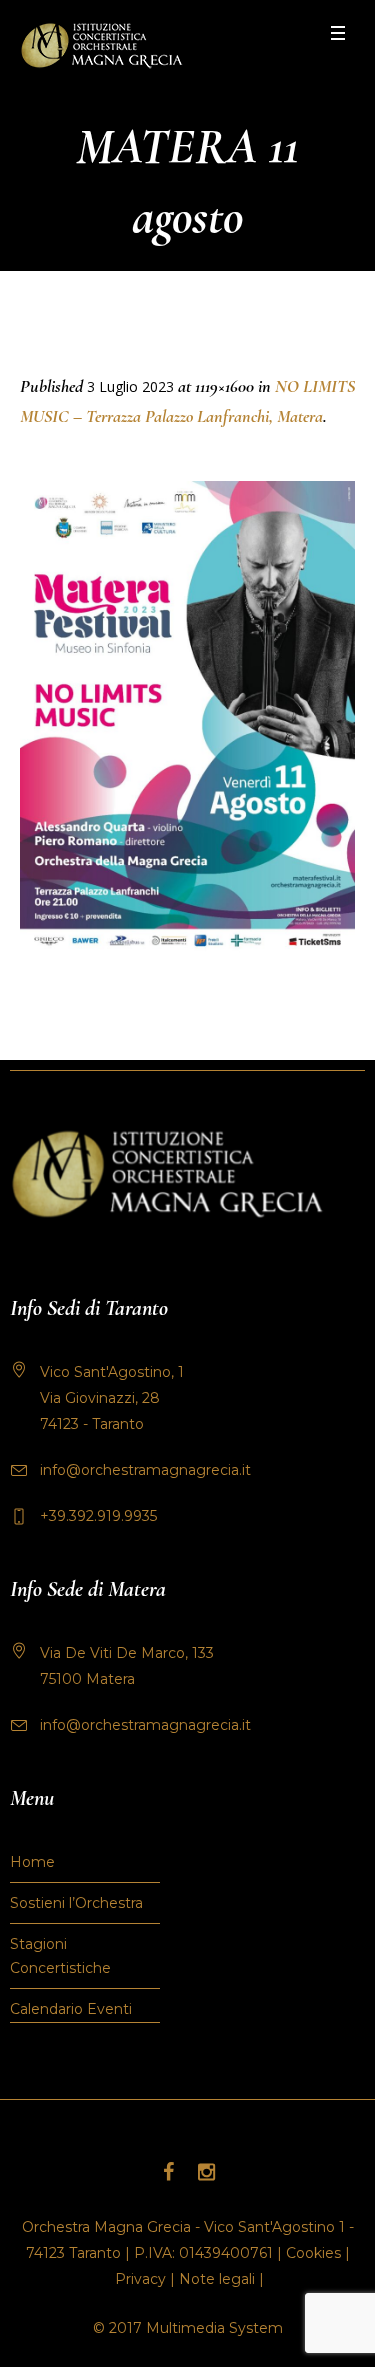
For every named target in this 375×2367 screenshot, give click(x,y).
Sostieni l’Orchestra (76, 1903)
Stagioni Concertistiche (60, 1956)
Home (32, 1862)
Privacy (140, 2279)
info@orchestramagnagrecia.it (145, 1470)
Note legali (217, 2279)
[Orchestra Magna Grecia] (101, 45)
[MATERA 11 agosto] (187, 720)
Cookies (313, 2253)
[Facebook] (169, 2172)
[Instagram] (207, 2172)
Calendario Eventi (71, 2009)
